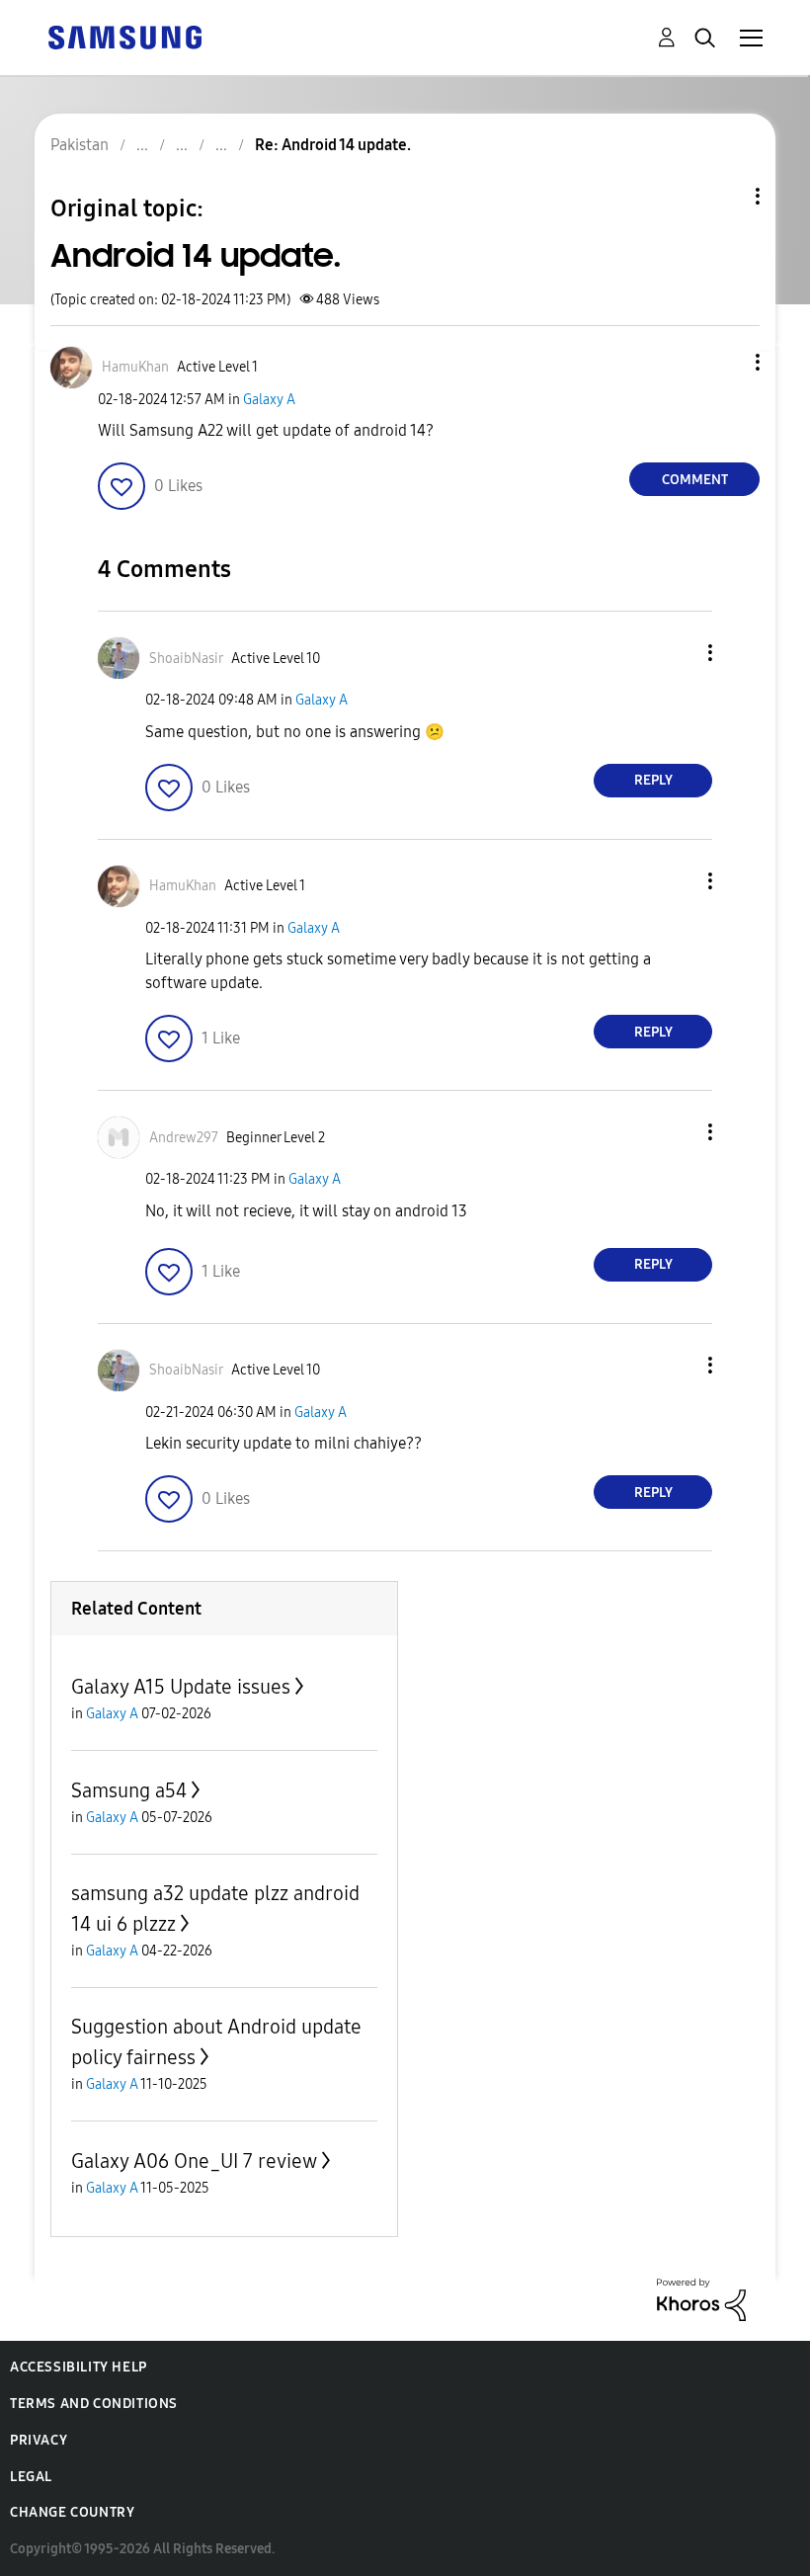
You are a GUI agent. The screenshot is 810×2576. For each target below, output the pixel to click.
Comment (695, 480)
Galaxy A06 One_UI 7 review (194, 2161)
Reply (653, 780)
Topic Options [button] (724, 196)
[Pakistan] (124, 36)
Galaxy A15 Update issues (181, 1687)
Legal (31, 2477)
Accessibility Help (79, 2367)
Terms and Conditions (94, 2404)
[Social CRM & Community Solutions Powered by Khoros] (701, 2299)
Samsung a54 (129, 1790)
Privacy (39, 2440)
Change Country (72, 2512)
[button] (725, 362)
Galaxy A (269, 400)
